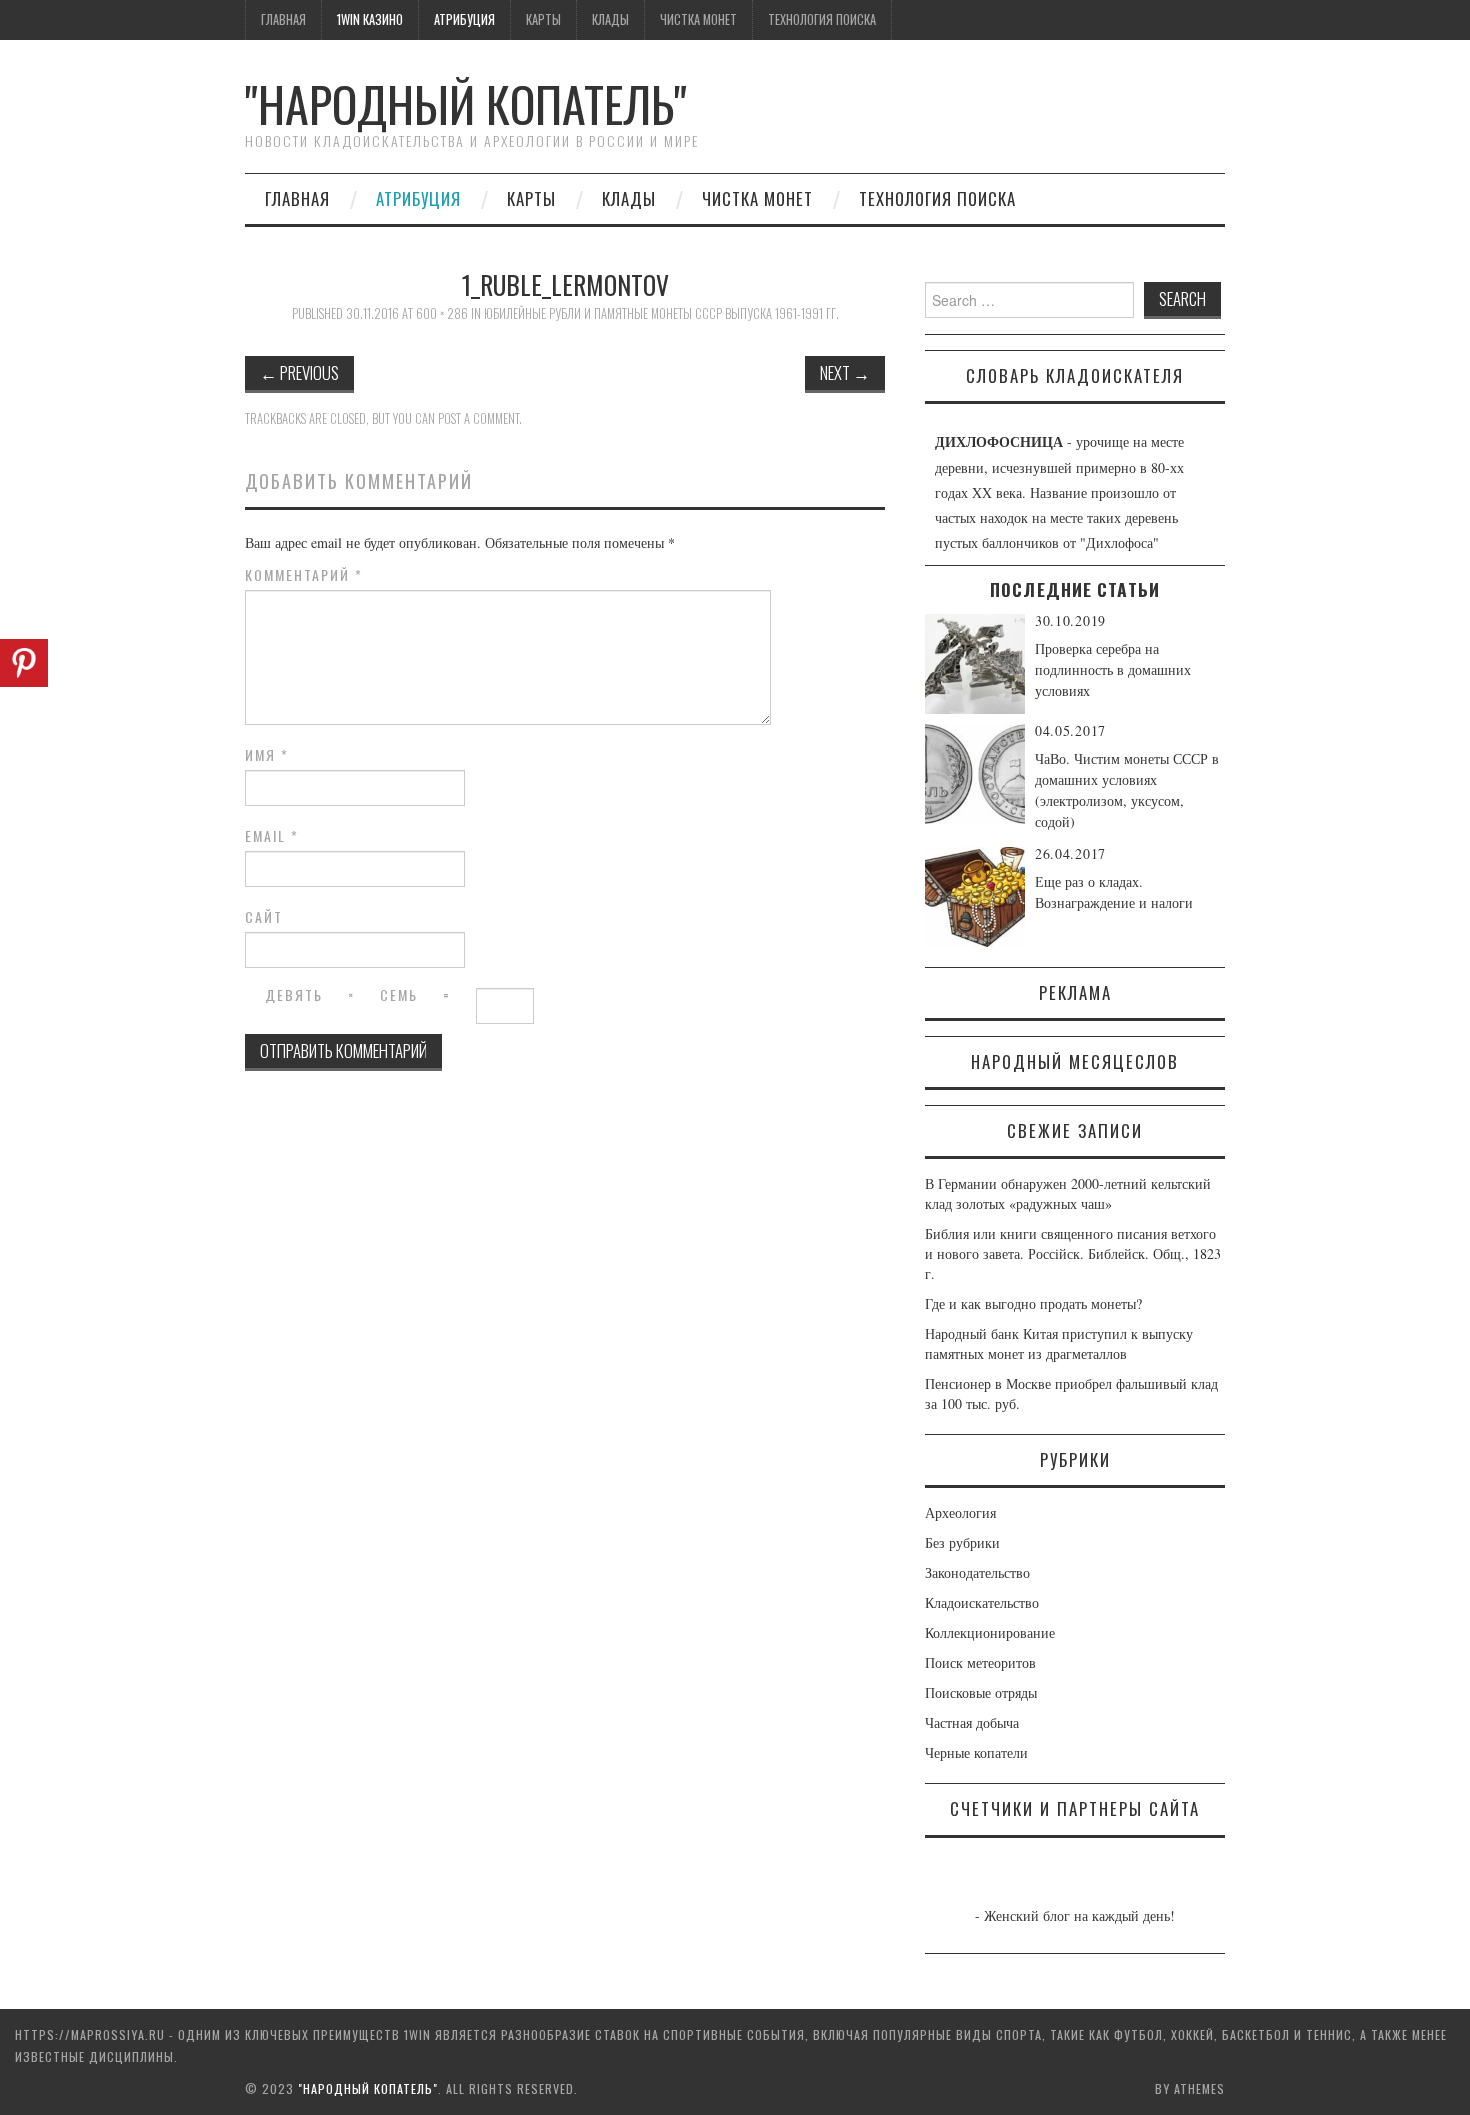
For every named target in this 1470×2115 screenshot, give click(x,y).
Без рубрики (962, 1542)
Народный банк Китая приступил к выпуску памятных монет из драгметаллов (1059, 1343)
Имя (267, 755)
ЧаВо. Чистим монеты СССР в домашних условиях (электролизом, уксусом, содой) (1127, 790)
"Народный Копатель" (466, 103)
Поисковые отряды (981, 1692)
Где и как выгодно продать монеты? (1033, 1303)
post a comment (478, 418)
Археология (960, 1512)
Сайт (264, 917)
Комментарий (304, 575)
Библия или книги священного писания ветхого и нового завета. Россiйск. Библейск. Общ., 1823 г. (1073, 1253)
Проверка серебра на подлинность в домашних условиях (1113, 669)
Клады (610, 19)
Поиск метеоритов (980, 1662)
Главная (283, 19)
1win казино (370, 19)
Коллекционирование (990, 1632)
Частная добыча (972, 1722)
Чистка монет (698, 19)
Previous (299, 372)
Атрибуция (464, 19)
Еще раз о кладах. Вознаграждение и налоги (1114, 892)
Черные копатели (976, 1752)
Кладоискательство (982, 1602)
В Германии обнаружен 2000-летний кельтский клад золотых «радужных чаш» (1068, 1193)
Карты (543, 19)
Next (845, 372)
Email (272, 836)
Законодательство (977, 1572)
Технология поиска (822, 19)
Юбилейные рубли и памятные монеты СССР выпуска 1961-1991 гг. (661, 313)
